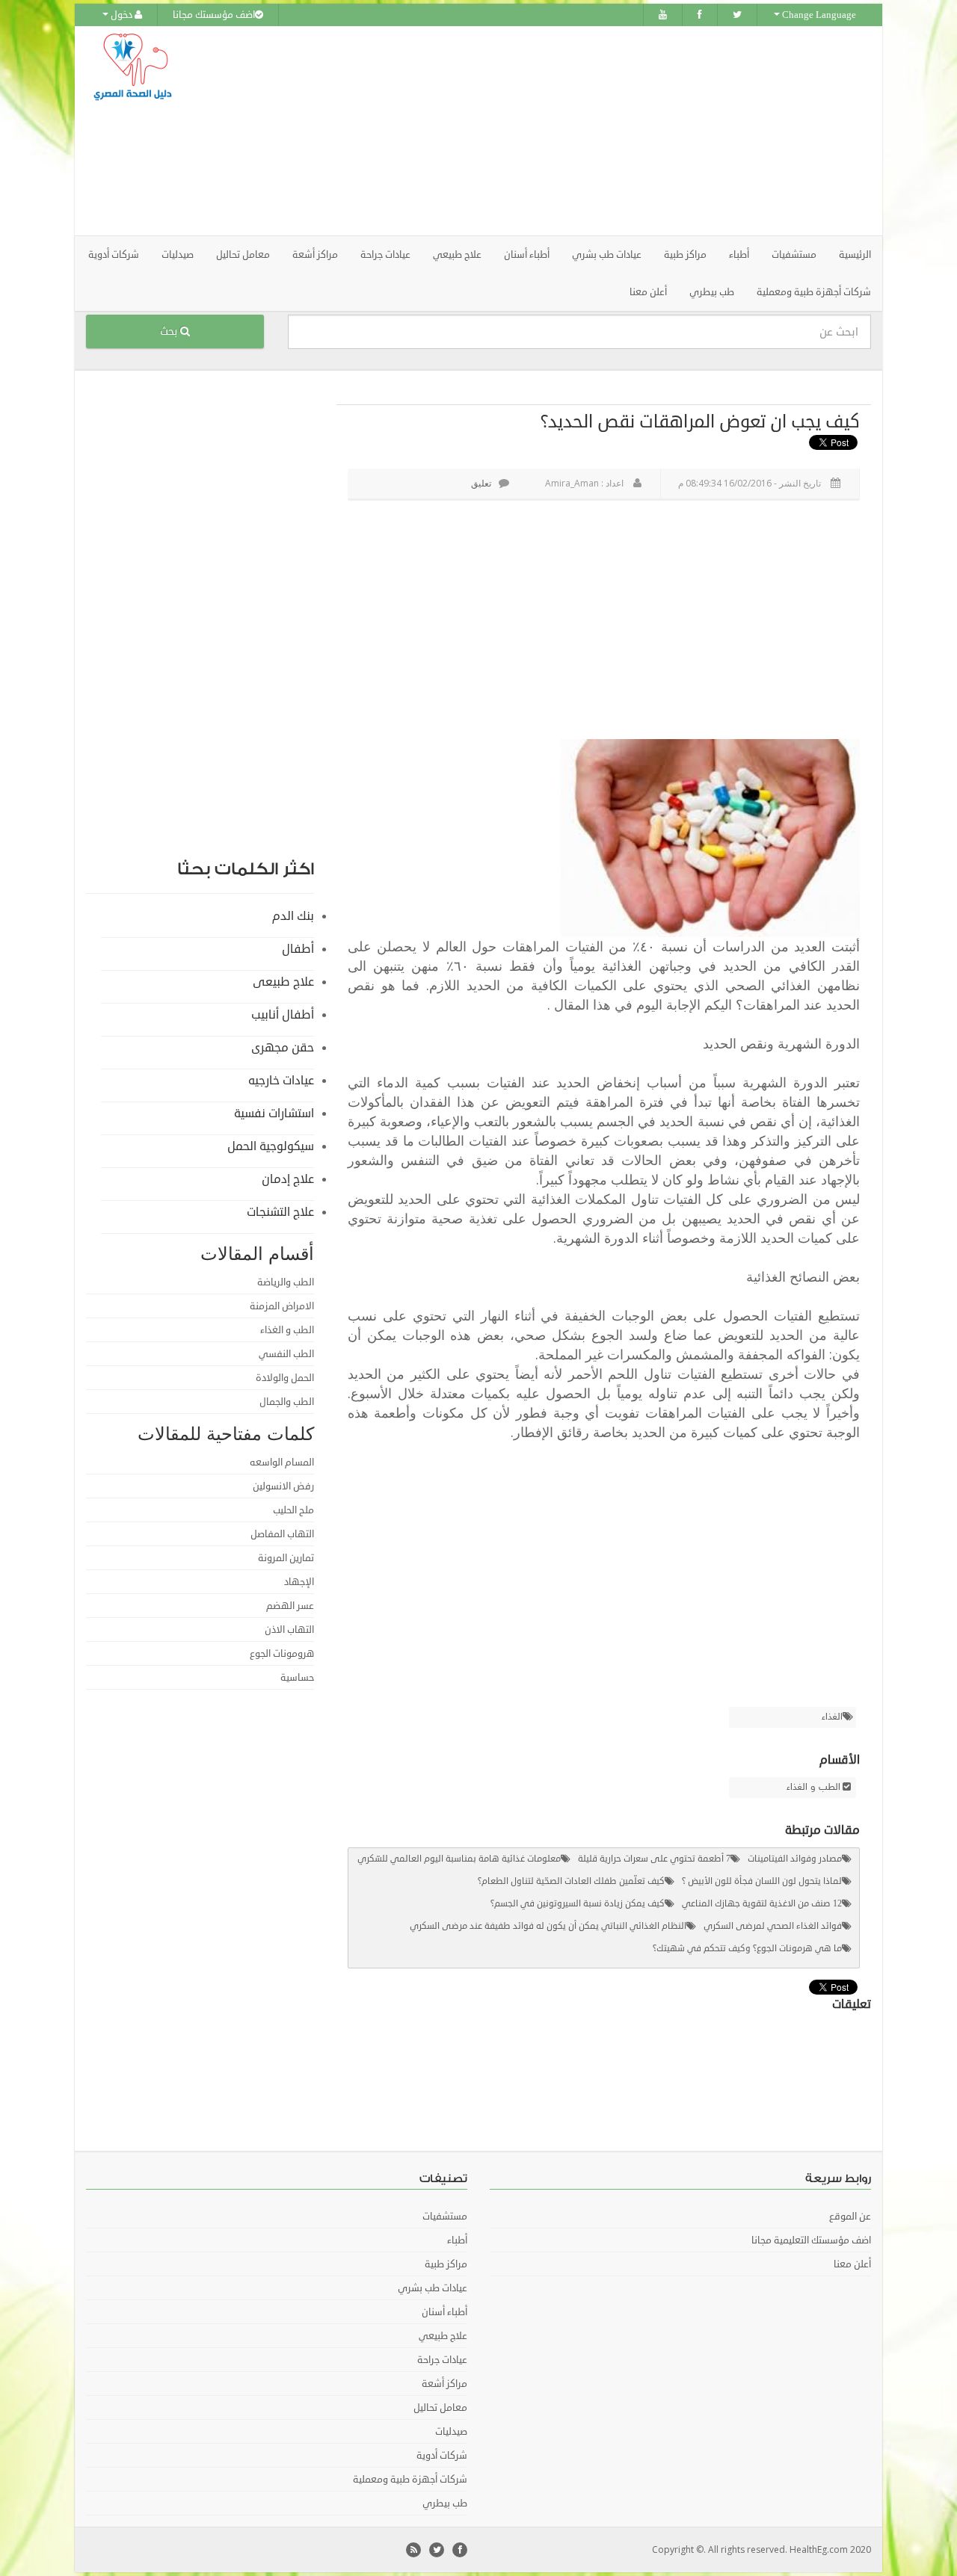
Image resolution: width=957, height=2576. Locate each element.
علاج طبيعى (283, 982)
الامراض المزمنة (282, 1306)
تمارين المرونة (286, 1558)
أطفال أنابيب (283, 1015)
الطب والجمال (287, 1402)
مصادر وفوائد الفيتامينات (795, 1859)
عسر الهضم (290, 1606)
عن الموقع (850, 2217)
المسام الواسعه (282, 1462)
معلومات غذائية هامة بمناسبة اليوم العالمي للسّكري (459, 1859)
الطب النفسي (286, 1354)
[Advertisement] (562, 131)
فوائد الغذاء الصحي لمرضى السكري (773, 1926)
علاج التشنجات (280, 1212)
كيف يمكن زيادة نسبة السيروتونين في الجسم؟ (578, 1904)
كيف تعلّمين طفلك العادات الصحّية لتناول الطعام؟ (571, 1881)
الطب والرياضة (286, 1282)
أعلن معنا (648, 292)
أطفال (298, 949)
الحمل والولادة (285, 1378)
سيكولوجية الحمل (271, 1146)
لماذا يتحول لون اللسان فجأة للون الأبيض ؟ (762, 1881)
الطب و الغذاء (813, 1788)
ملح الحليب (293, 1510)
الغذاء (832, 1717)
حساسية (297, 1678)
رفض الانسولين (283, 1486)
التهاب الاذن (289, 1630)
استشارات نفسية (274, 1114)
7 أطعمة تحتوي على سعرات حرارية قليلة (654, 1859)
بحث (170, 331)
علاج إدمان (288, 1179)
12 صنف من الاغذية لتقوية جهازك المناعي (762, 1904)
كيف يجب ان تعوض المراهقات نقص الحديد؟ (700, 421)
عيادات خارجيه (281, 1081)
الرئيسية (855, 255)
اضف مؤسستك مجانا (214, 15)
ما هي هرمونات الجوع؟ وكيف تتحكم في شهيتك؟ (747, 1949)
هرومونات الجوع (282, 1654)
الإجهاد (299, 1582)
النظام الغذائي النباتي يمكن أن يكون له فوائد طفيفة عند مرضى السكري (548, 1926)
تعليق (481, 483)
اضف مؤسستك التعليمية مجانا (811, 2240)
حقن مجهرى (283, 1048)
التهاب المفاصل (282, 1534)
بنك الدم (293, 916)
